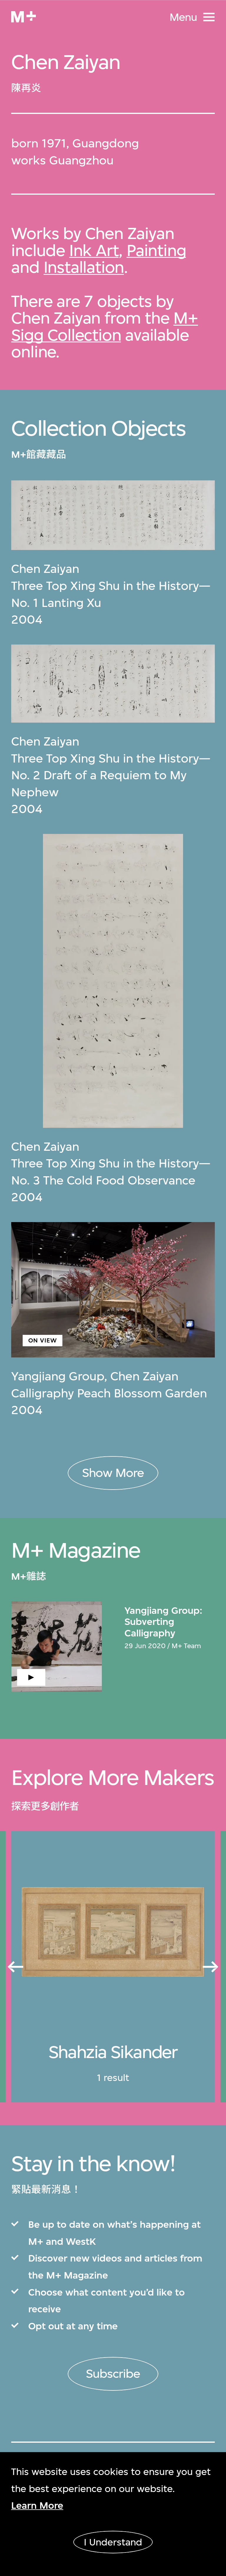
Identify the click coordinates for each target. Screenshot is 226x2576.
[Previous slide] (15, 1967)
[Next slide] (211, 1967)
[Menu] (209, 17)
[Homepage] (24, 17)
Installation (84, 267)
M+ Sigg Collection (104, 326)
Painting (156, 250)
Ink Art (94, 250)
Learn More (37, 2505)
